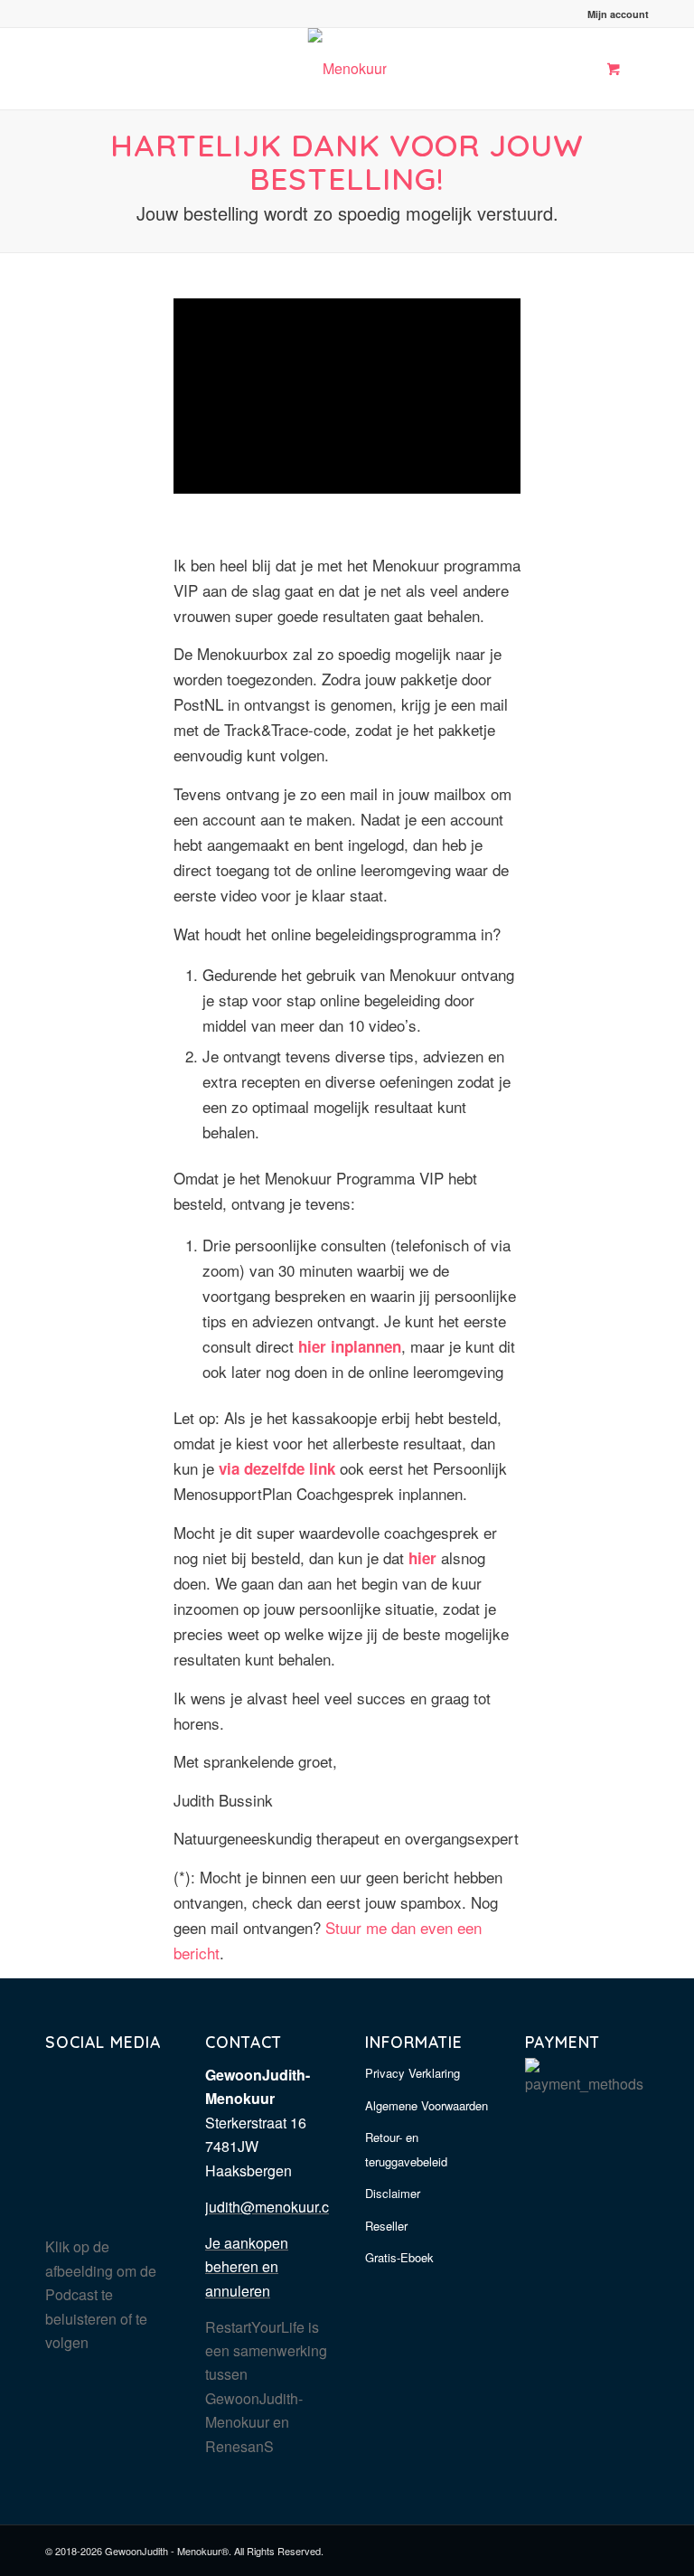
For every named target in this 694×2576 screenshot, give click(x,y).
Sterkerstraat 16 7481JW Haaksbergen (256, 2147)
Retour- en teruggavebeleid (406, 2149)
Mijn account (618, 14)
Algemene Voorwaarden (427, 2105)
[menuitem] (614, 14)
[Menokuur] (347, 69)
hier (422, 1558)
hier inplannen (350, 1346)
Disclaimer (393, 2193)
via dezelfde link (277, 1468)
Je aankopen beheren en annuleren (247, 2267)
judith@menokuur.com (277, 2207)
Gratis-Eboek (399, 2257)
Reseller (386, 2226)
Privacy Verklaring (413, 2073)
